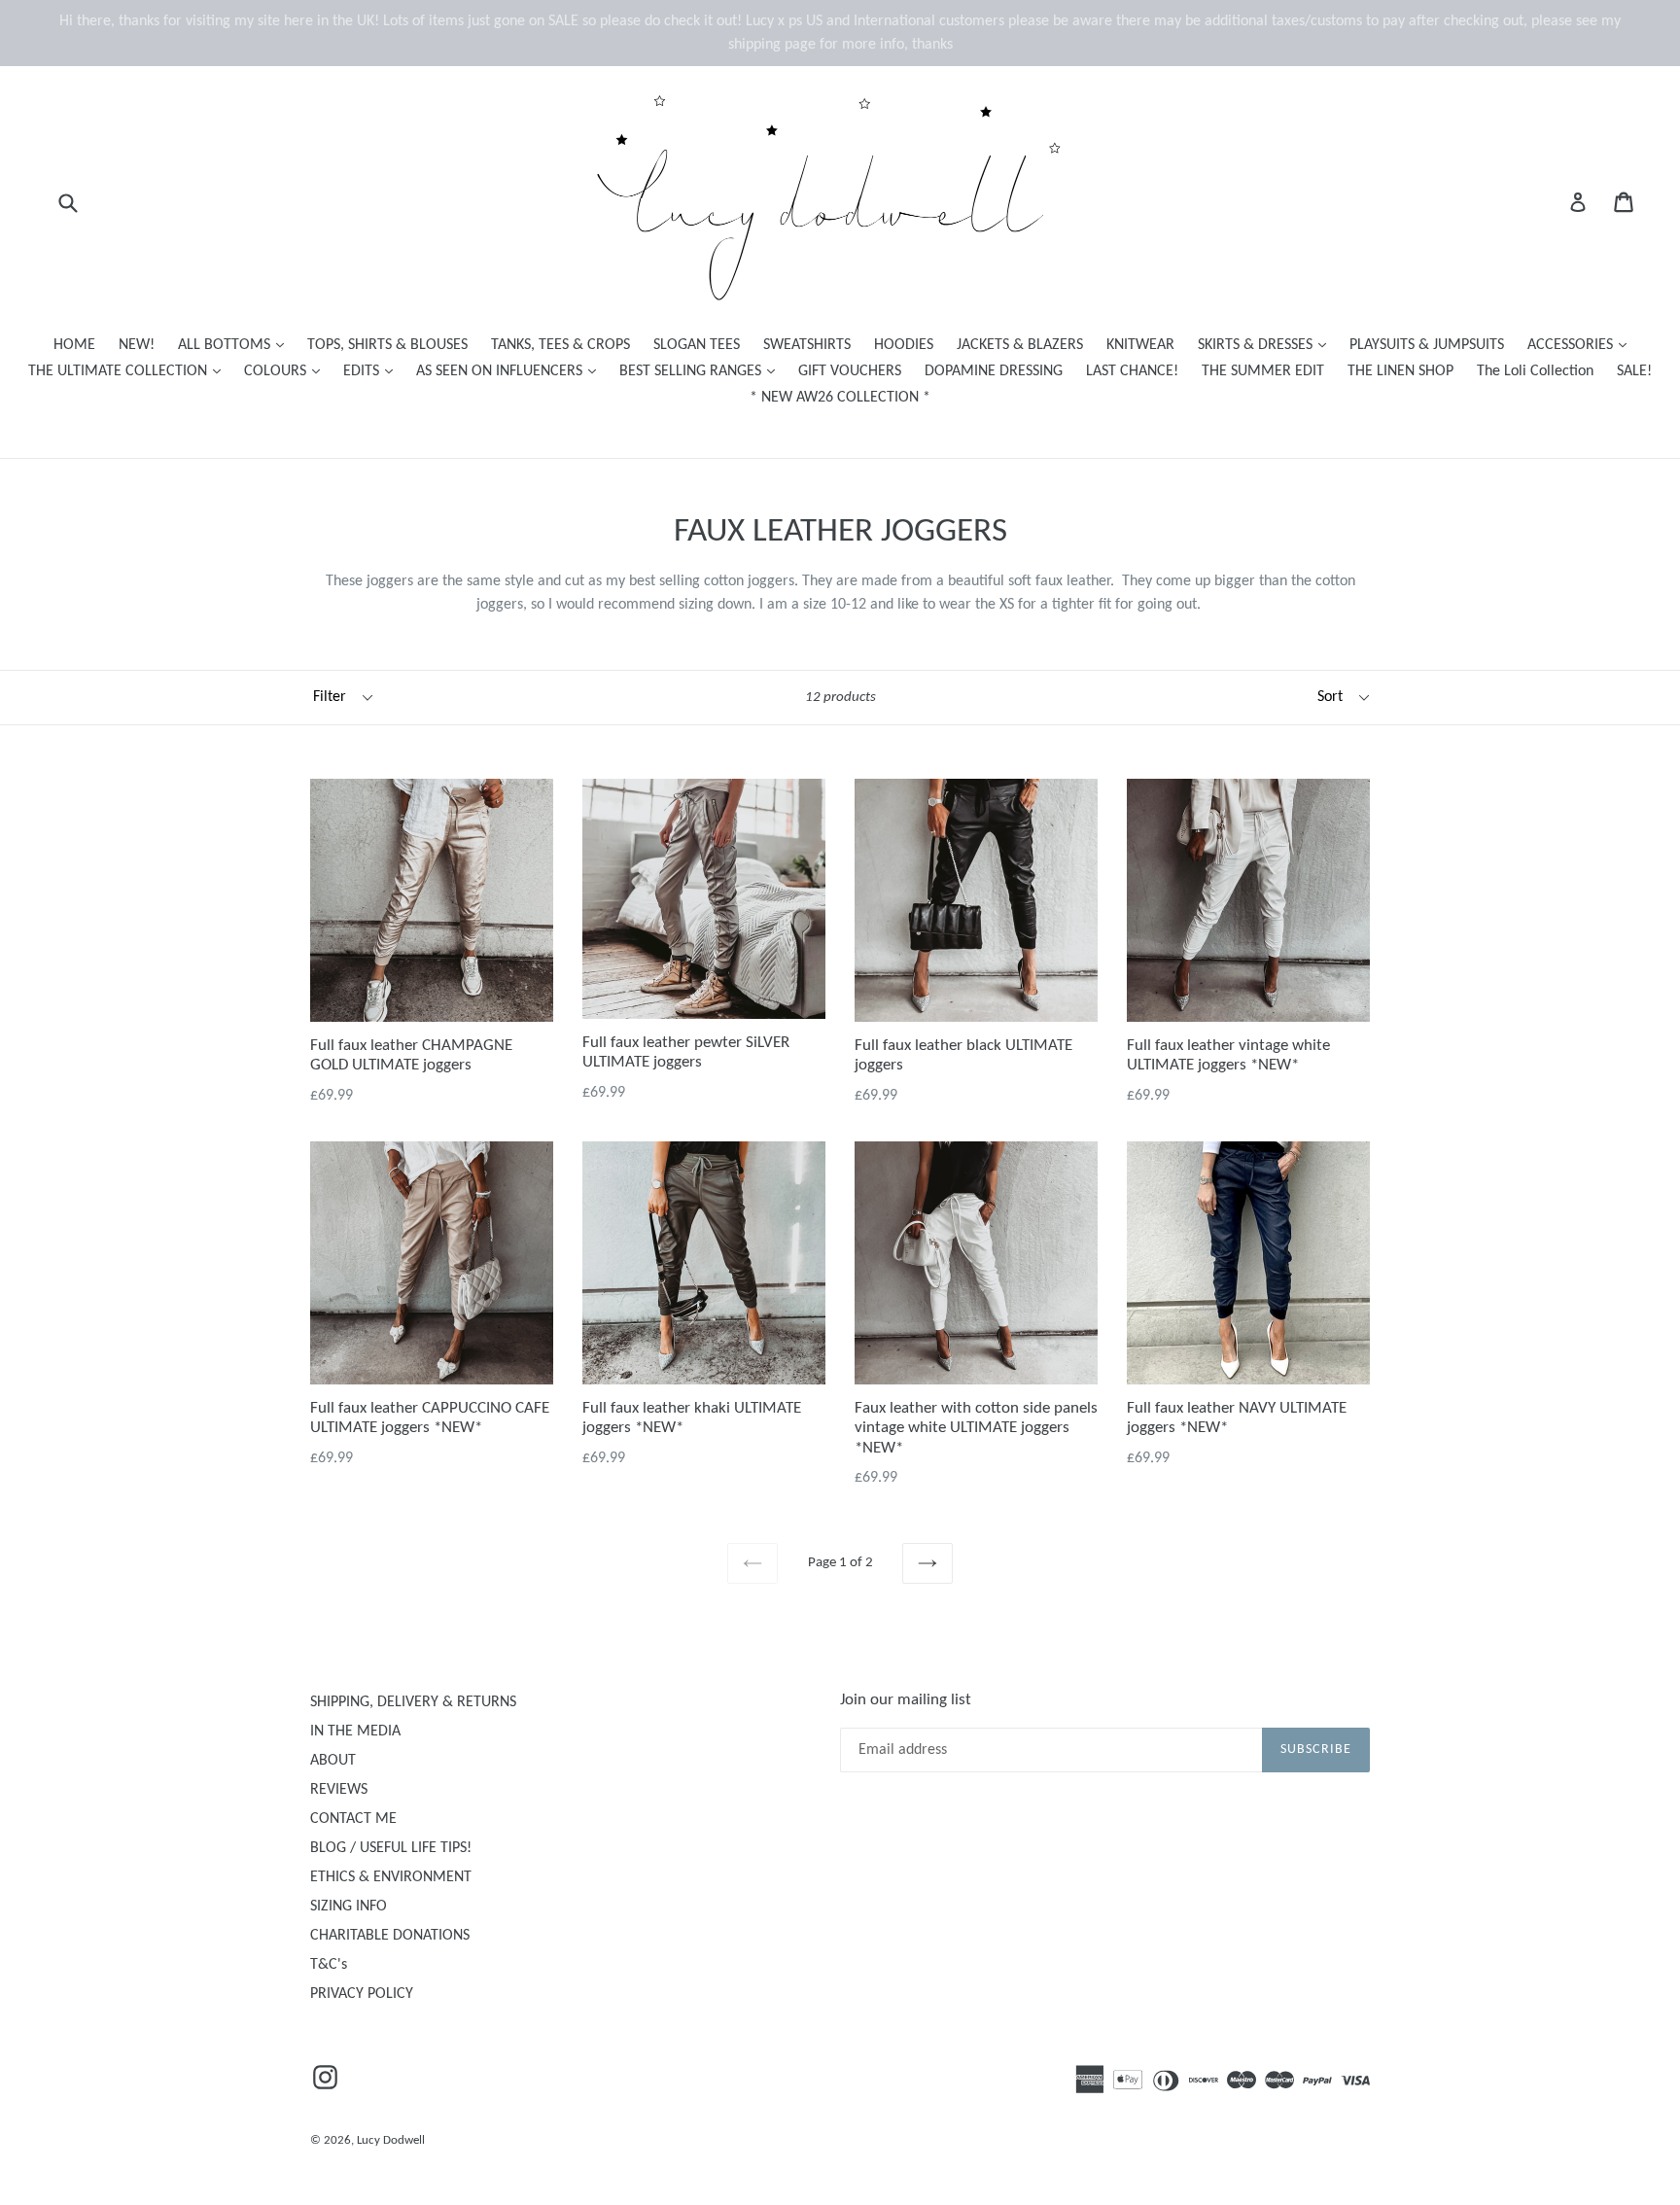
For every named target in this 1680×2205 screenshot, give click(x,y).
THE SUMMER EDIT (1263, 371)
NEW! (137, 345)
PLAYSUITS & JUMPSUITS (1427, 345)
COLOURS (287, 371)
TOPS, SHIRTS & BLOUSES (387, 345)
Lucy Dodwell (391, 2140)
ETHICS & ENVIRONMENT (391, 1877)
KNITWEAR (1140, 345)
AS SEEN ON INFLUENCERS (511, 371)
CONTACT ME (353, 1819)
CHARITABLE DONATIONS (390, 1936)
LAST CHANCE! (1132, 371)
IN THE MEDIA (355, 1732)
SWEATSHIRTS (807, 345)
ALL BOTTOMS (236, 345)
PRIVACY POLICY (362, 1994)
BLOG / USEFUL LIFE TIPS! (391, 1848)
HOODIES (904, 345)
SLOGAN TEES (697, 345)
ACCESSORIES (1582, 345)
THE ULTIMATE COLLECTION (129, 371)
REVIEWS (339, 1790)
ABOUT (333, 1761)
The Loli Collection (1535, 371)
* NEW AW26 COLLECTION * (840, 398)
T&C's (329, 1965)
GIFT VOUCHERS (850, 371)
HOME (74, 345)
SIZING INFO (349, 1907)
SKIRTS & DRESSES (1267, 345)
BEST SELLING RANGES (702, 371)
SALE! (1634, 371)
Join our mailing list (906, 1700)
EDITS (373, 371)
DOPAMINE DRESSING (994, 371)
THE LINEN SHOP (1400, 371)
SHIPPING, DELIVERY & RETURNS (413, 1702)
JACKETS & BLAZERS (1020, 345)
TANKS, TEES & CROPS (560, 345)
